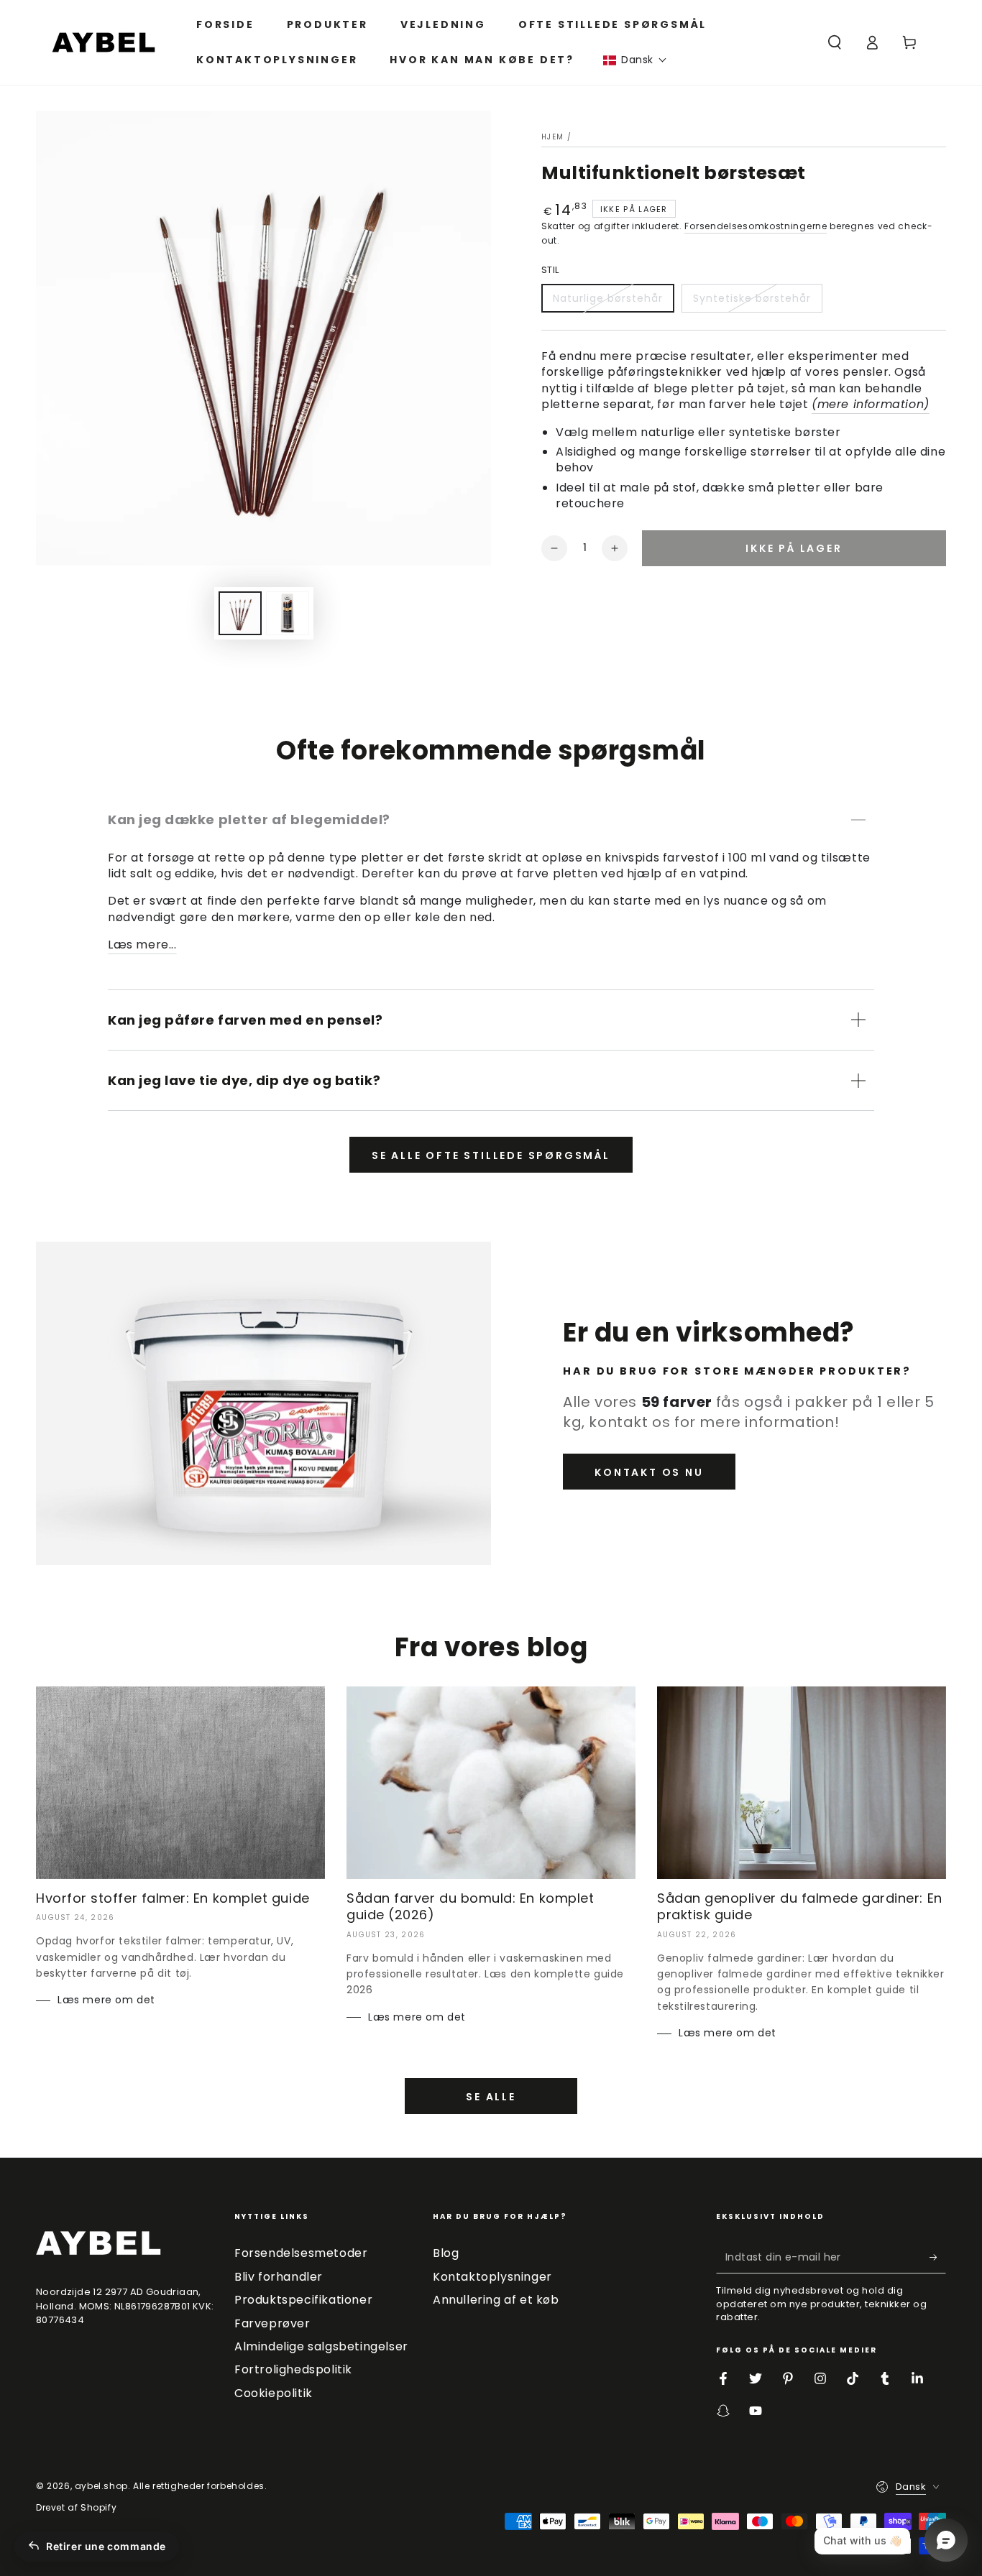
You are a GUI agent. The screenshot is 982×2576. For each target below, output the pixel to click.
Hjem (552, 137)
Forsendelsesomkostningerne (756, 226)
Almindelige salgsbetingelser (321, 2346)
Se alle (491, 2097)
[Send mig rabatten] (938, 2257)
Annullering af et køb (496, 2300)
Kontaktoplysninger (492, 2277)
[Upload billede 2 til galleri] (288, 613)
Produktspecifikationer (303, 2300)
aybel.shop (101, 2486)
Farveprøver (272, 2323)
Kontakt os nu (649, 1472)
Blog (446, 2253)
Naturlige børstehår (608, 298)
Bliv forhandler (279, 2277)
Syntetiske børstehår (752, 298)
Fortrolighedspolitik (293, 2369)
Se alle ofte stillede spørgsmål (491, 1155)
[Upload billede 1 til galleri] (240, 613)
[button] (635, 60)
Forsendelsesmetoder (301, 2253)
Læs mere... (142, 945)
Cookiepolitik (274, 2393)
